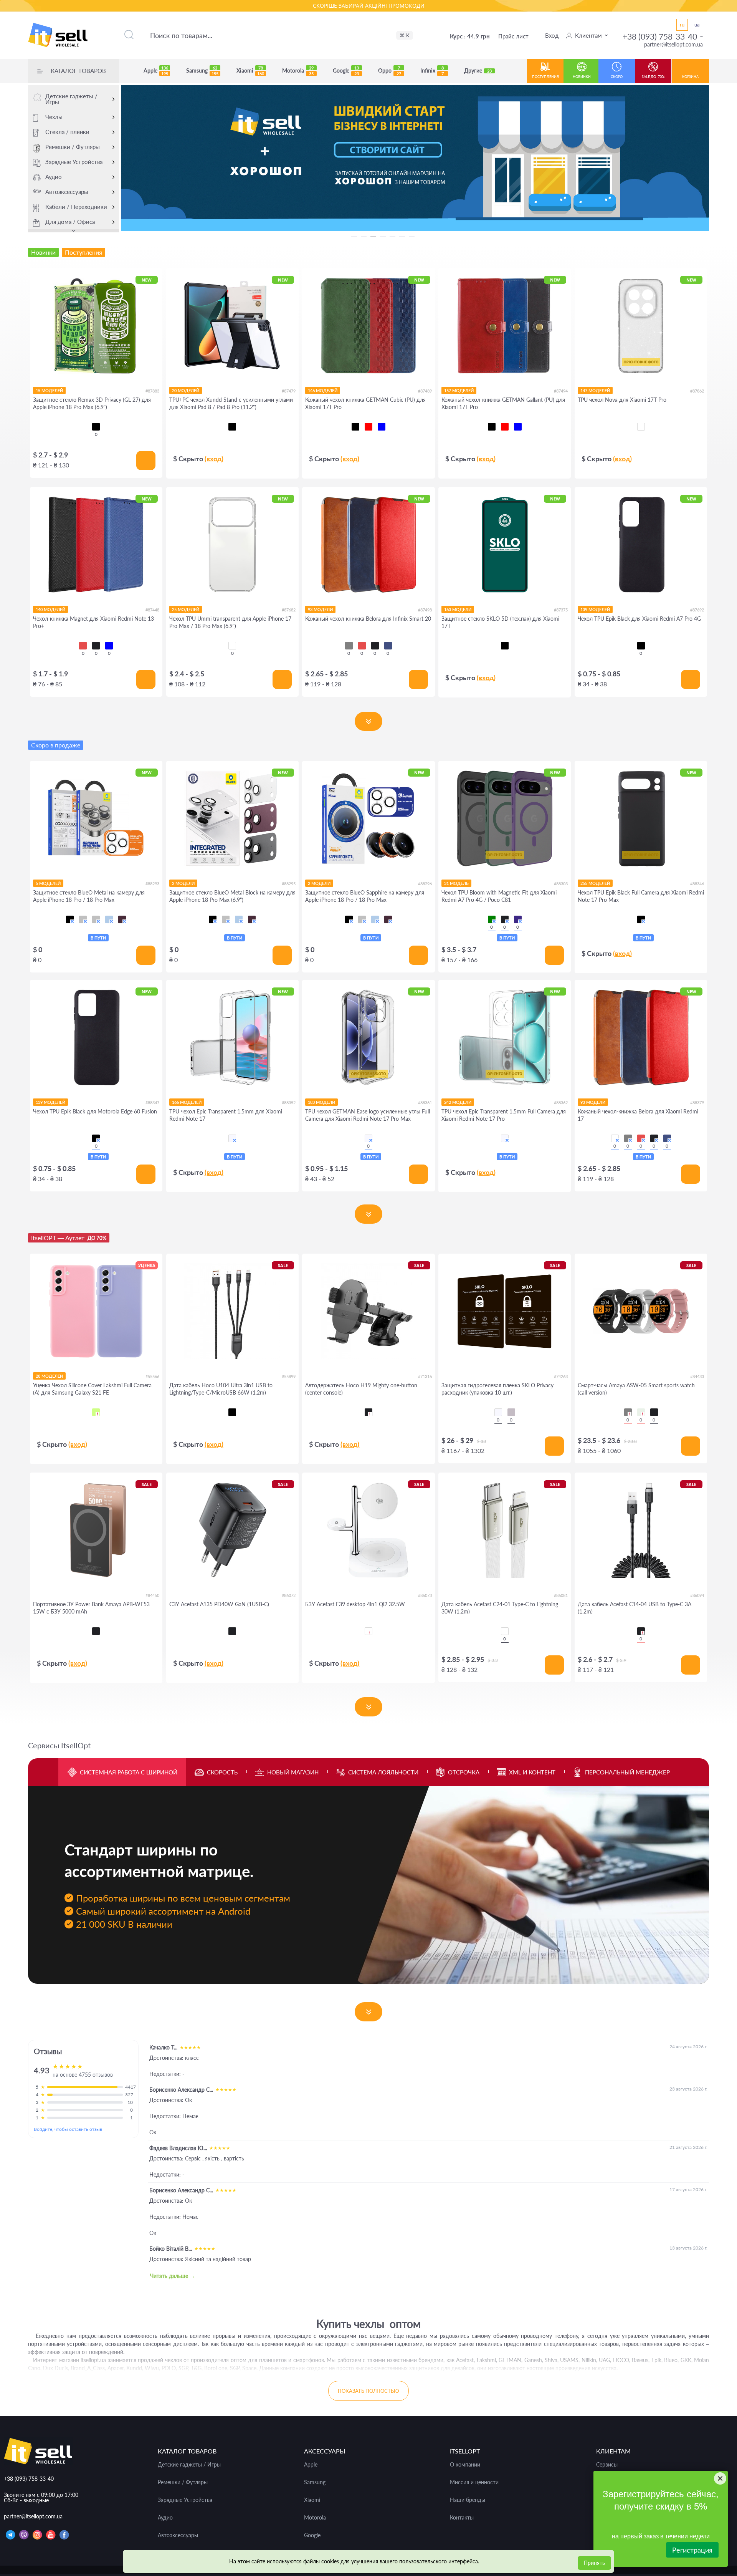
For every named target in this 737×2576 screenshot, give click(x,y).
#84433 (697, 1376)
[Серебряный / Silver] (96, 919)
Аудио (54, 177)
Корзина (690, 77)
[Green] (492, 919)
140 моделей (50, 609)
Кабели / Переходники (76, 207)
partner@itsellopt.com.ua (673, 44)
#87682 (289, 610)
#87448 (152, 610)
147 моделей (595, 390)
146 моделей (323, 390)
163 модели (458, 609)
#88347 (152, 1102)
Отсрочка (464, 1772)
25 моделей (186, 609)
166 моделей (187, 1102)
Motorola (298, 71)
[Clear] (641, 427)
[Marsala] (615, 1138)
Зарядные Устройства (74, 162)
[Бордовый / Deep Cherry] (122, 919)
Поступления (545, 77)
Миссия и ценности (474, 2482)
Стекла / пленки (67, 132)
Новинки (582, 77)
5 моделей (48, 883)
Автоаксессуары (67, 192)
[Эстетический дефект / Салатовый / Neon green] (96, 1412)
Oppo (390, 71)
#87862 (697, 391)
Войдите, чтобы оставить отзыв (68, 2129)
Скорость (222, 1772)
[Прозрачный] (498, 1412)
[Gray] (349, 646)
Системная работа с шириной (129, 1772)
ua (697, 25)
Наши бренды (468, 2500)
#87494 (561, 391)
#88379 (697, 1102)
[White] (368, 1631)
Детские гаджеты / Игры (71, 99)
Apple (156, 71)
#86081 (561, 1595)
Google (346, 71)
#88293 (152, 884)
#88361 (425, 1102)
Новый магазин (293, 1772)
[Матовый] (511, 1412)
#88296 (425, 884)
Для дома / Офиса (70, 222)
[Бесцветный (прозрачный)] (232, 1138)
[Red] (83, 646)
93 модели (320, 609)
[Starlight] (641, 1412)
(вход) (214, 459)
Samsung (202, 71)
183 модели (321, 1102)
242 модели (458, 1102)
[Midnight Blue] (388, 646)
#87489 (425, 391)
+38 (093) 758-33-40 (660, 36)
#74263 (561, 1376)
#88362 (561, 1102)
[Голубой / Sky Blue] (109, 919)
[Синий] (382, 427)
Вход (552, 35)
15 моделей (49, 390)
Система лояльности (383, 1772)
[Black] (96, 646)
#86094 (697, 1595)
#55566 (152, 1376)
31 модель (456, 883)
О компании (465, 2465)
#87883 (152, 391)
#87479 (289, 391)
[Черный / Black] (70, 919)
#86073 (425, 1595)
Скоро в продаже (56, 745)
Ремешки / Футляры (73, 147)
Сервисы (607, 2465)
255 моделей (595, 883)
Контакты (462, 2518)
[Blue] (109, 646)
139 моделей (595, 609)
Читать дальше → (173, 2276)
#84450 (152, 1595)
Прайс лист (513, 36)
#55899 (289, 1376)
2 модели (183, 883)
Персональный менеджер (627, 1772)
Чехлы (54, 117)
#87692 (697, 610)
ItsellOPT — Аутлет (69, 1238)
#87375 (561, 610)
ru (682, 25)
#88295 (289, 884)
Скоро (617, 77)
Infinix (432, 71)
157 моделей (459, 390)
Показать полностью (368, 2391)
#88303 (561, 884)
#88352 (289, 1102)
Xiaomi (250, 71)
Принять (594, 2563)
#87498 (425, 610)
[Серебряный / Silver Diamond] (83, 919)
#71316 (425, 1376)
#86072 (289, 1595)
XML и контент (532, 1772)
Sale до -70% (653, 77)
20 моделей (186, 390)
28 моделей (49, 1376)
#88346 (697, 884)
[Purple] (518, 919)
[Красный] (368, 427)
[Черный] (96, 427)
